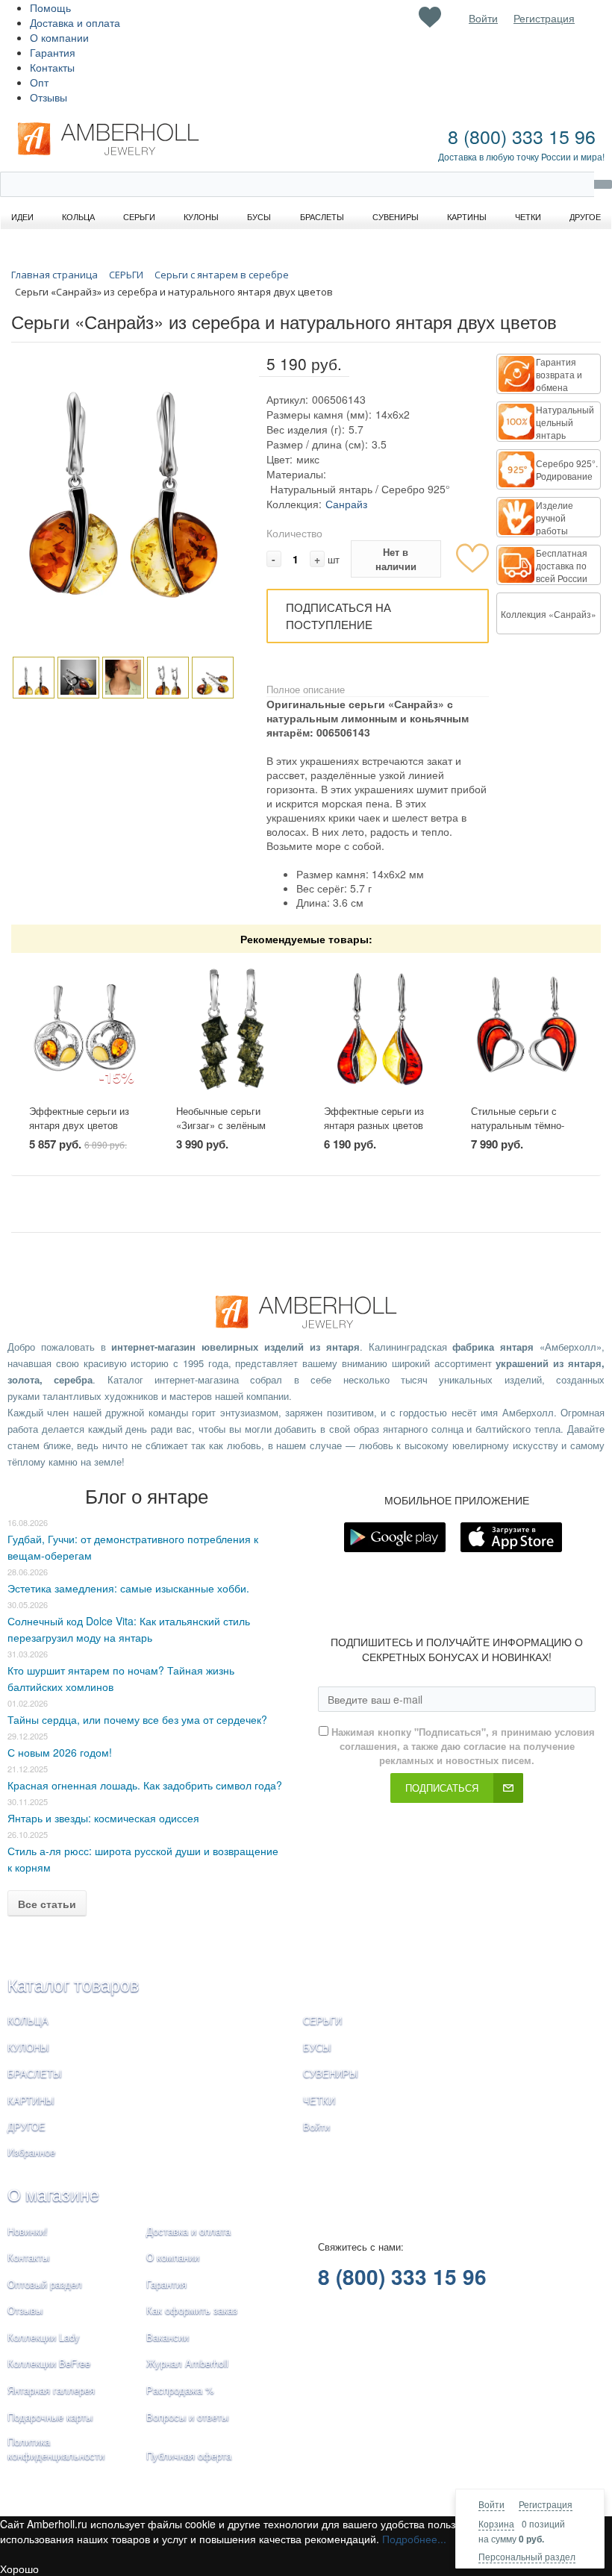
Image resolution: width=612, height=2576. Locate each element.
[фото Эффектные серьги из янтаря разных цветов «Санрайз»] (380, 1029)
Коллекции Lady (44, 2337)
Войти (491, 2504)
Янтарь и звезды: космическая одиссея (103, 1818)
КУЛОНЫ (28, 2047)
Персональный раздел (527, 2556)
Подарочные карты (50, 2417)
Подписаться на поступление (338, 616)
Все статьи (47, 1904)
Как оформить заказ (192, 2310)
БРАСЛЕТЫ (35, 2073)
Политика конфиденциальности (56, 2448)
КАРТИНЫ (31, 2100)
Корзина (496, 2523)
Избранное (31, 2152)
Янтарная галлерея (51, 2390)
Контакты (52, 67)
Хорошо (19, 2569)
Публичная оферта (189, 2455)
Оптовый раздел (45, 2284)
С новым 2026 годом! (60, 1752)
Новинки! (28, 2231)
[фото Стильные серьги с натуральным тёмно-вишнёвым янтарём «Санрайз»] (527, 1029)
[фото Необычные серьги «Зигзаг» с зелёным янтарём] (232, 1029)
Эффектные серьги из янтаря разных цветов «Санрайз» (374, 1125)
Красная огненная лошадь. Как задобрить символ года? (145, 1785)
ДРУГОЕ (26, 2126)
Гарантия (53, 52)
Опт (39, 82)
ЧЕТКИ (319, 2100)
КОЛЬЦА (28, 2020)
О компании (59, 37)
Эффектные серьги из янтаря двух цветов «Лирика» (79, 1125)
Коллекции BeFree (49, 2363)
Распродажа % (180, 2390)
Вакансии (168, 2337)
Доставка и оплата (75, 22)
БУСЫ (317, 2047)
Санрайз (346, 504)
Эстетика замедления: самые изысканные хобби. (128, 1588)
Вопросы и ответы (187, 2417)
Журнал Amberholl (187, 2363)
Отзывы (49, 97)
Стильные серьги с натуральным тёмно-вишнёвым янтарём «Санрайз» (518, 1132)
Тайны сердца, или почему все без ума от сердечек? (137, 1719)
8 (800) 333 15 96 (522, 136)
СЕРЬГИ (322, 2020)
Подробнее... (414, 2539)
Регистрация (546, 2504)
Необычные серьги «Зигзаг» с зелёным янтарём (221, 1125)
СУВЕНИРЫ (331, 2073)
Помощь (50, 7)
